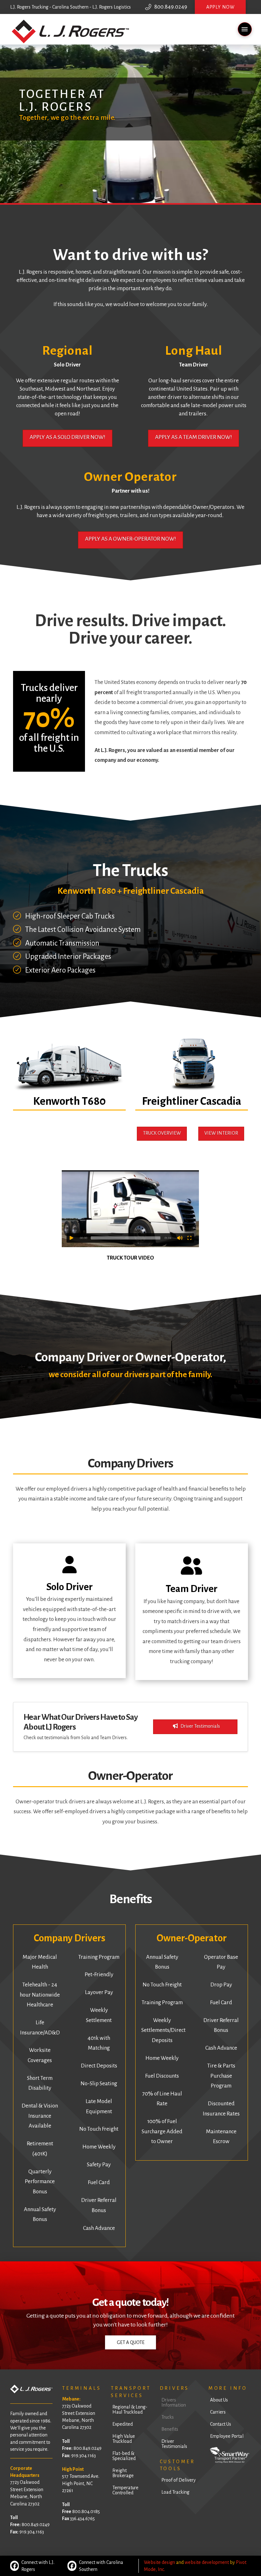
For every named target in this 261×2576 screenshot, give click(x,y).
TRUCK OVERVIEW (162, 1133)
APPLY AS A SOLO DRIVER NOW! (67, 437)
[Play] (71, 1238)
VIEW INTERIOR (221, 1133)
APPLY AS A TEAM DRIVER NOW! (194, 437)
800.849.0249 (171, 7)
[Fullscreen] (189, 1238)
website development (207, 2562)
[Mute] (180, 1238)
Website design (159, 2562)
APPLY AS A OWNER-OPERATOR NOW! (130, 539)
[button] (220, 7)
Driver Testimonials (200, 1726)
